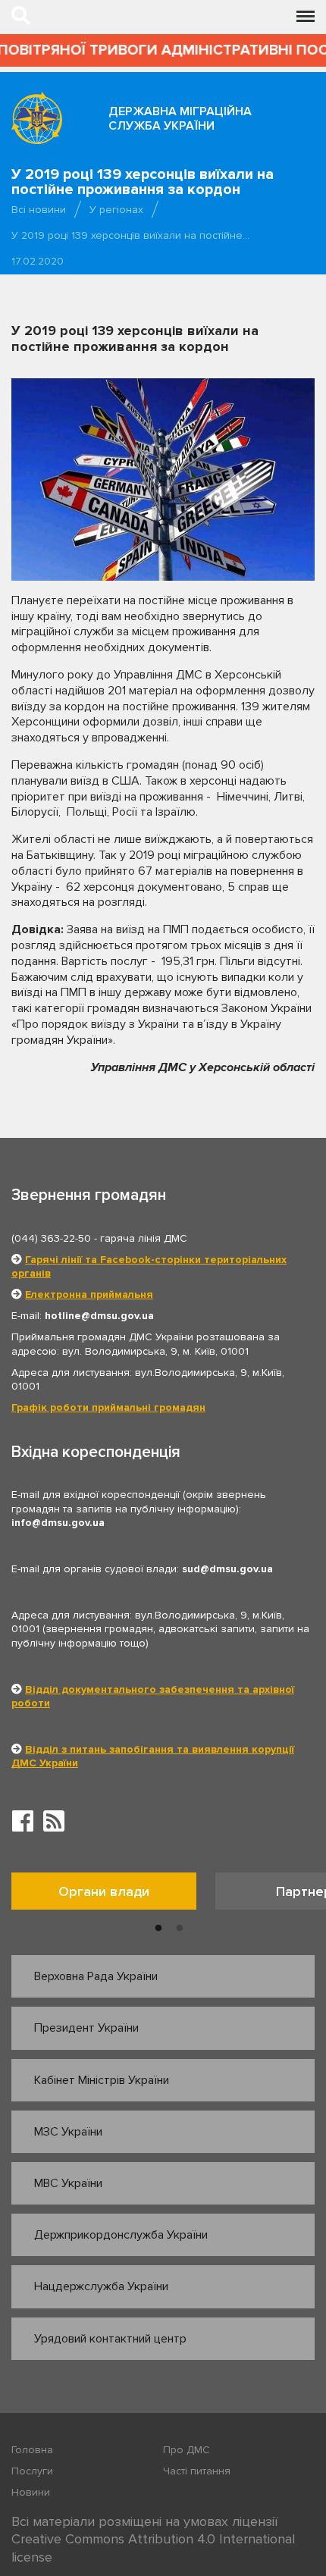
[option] (113, 1895)
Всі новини (39, 210)
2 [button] (180, 1929)
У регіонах (116, 210)
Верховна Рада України (96, 1976)
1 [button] (158, 1929)
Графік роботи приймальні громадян (108, 1407)
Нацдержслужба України (101, 2286)
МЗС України (68, 2132)
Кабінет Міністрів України (102, 2080)
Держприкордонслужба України (121, 2235)
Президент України (86, 2028)
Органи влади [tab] (104, 1891)
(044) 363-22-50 (51, 1238)
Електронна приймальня (89, 1294)
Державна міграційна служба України (180, 119)
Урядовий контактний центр (110, 2339)
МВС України (68, 2183)
